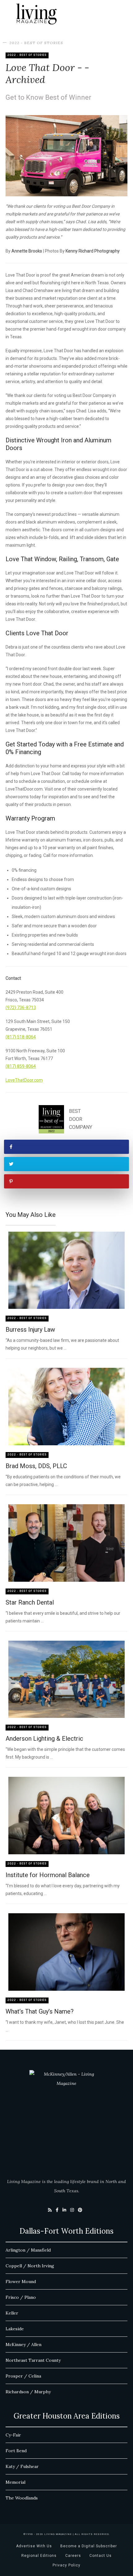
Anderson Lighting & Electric (44, 1739)
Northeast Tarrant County (33, 2360)
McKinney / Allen (24, 2344)
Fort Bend (16, 2451)
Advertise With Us (34, 2546)
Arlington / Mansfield (28, 2250)
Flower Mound (21, 2282)
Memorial (15, 2482)
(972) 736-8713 (21, 1008)
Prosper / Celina (23, 2376)
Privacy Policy (66, 2565)
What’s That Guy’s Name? (40, 2011)
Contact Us (101, 2556)
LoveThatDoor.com (24, 1080)
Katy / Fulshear (22, 2466)
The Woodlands (22, 2498)
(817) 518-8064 (21, 1037)
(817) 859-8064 (21, 1066)
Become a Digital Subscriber (89, 2546)
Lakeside (15, 2329)
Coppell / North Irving (30, 2266)
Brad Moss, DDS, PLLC (36, 1466)
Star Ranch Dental (30, 1602)
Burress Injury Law (30, 1330)
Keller (12, 2313)
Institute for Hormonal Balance (48, 1875)
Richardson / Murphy (28, 2392)
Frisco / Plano (21, 2297)
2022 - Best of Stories (36, 43)
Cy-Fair (13, 2435)
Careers (73, 2556)
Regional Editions (39, 2556)
